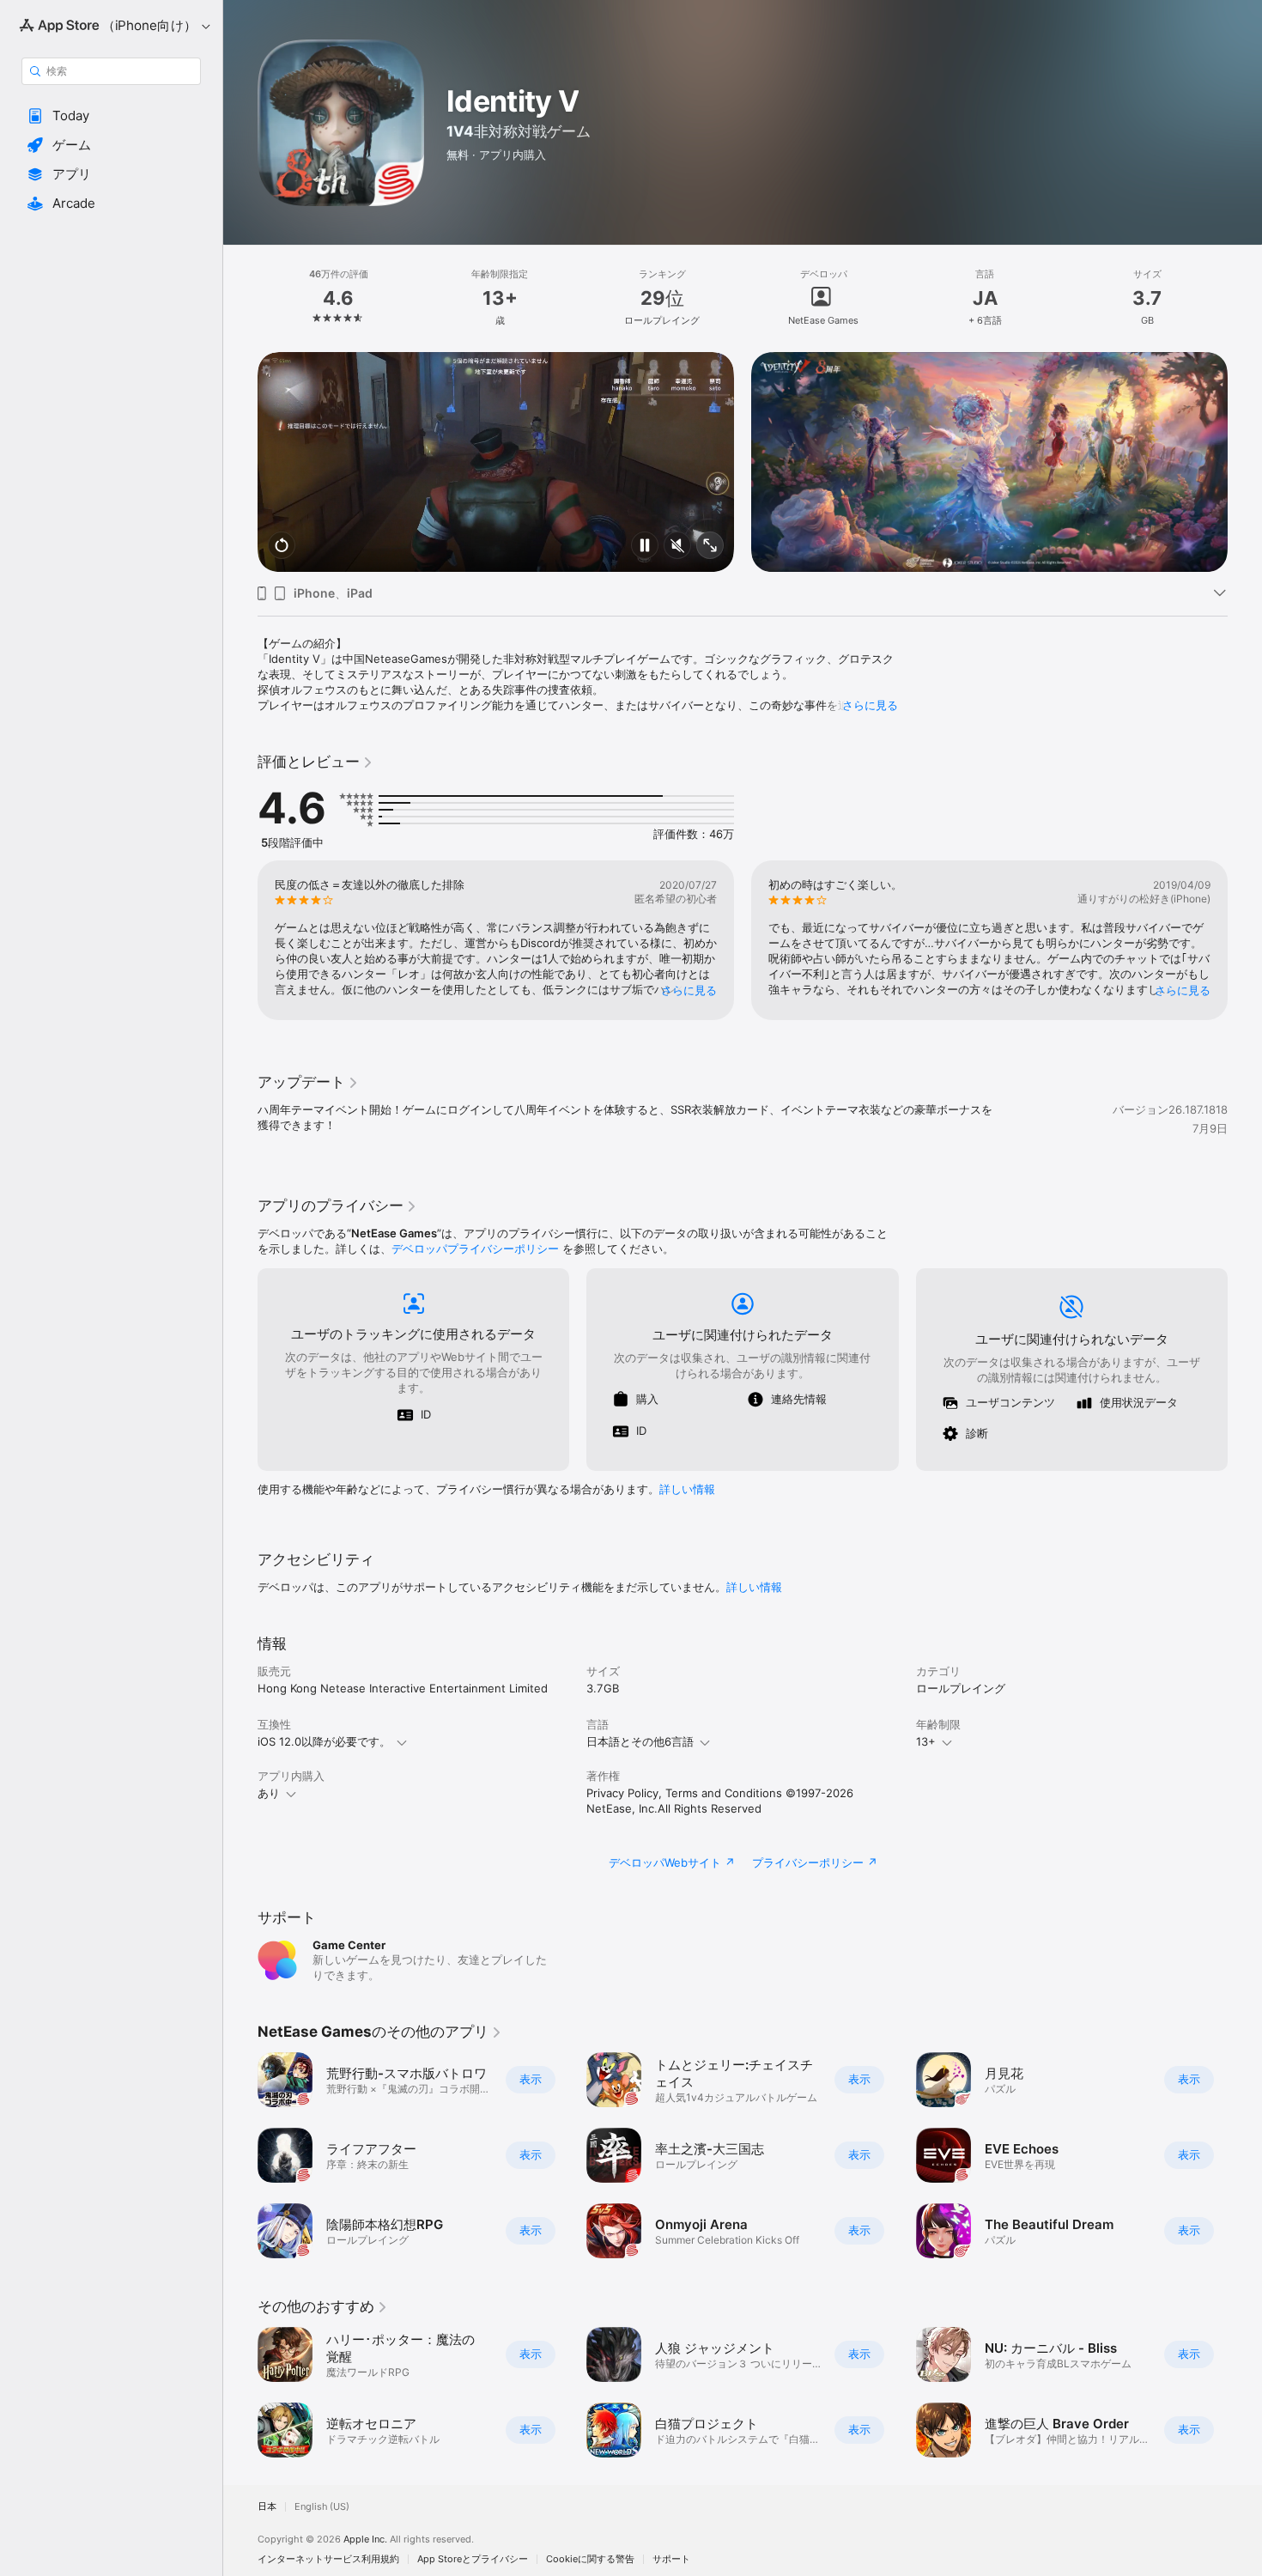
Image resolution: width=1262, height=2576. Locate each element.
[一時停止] (645, 547)
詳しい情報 (687, 1489)
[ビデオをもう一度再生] (282, 547)
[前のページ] (240, 462)
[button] (111, 116)
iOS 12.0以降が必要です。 (324, 1741)
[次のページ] (1245, 462)
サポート (671, 2559)
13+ (926, 1741)
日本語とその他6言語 (640, 1741)
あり (269, 1793)
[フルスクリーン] (710, 547)
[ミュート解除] (677, 547)
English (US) (322, 2507)
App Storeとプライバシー (473, 2559)
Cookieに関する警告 (590, 2559)
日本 (267, 2507)
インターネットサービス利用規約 (328, 2559)
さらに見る (870, 705)
